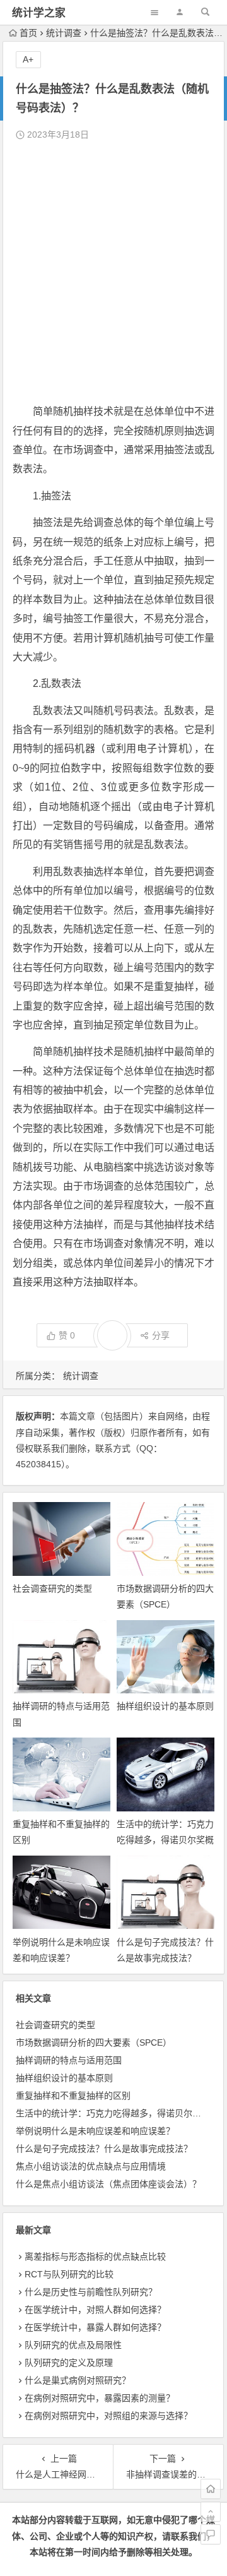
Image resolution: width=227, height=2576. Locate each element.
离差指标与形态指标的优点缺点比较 (95, 2257)
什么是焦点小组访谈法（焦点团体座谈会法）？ (108, 2184)
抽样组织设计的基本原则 (165, 1706)
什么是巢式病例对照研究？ (78, 2380)
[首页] (211, 2489)
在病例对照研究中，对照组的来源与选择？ (108, 2416)
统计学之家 (39, 13)
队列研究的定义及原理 (69, 2363)
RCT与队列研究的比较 (69, 2274)
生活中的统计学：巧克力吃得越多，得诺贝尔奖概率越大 (165, 1840)
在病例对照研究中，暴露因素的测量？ (100, 2398)
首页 (28, 33)
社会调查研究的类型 (52, 1589)
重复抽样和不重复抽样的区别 (73, 2096)
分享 (161, 1335)
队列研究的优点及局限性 (73, 2345)
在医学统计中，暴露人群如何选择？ (95, 2327)
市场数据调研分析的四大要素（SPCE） (94, 2042)
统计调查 (64, 33)
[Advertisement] (113, 273)
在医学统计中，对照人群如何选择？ (95, 2310)
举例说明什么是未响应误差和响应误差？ (95, 2131)
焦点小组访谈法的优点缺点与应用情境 (91, 2166)
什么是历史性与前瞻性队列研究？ (91, 2292)
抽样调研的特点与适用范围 (69, 2060)
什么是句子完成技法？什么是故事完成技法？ (104, 2149)
